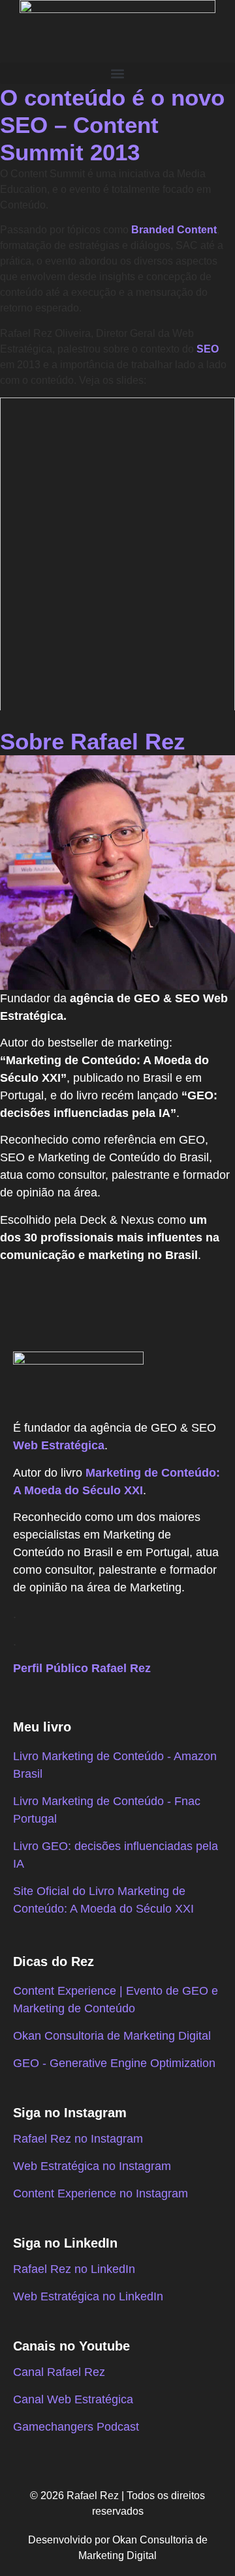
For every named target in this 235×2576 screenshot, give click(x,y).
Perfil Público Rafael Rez (82, 1668)
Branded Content (174, 230)
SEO (208, 349)
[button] (117, 73)
